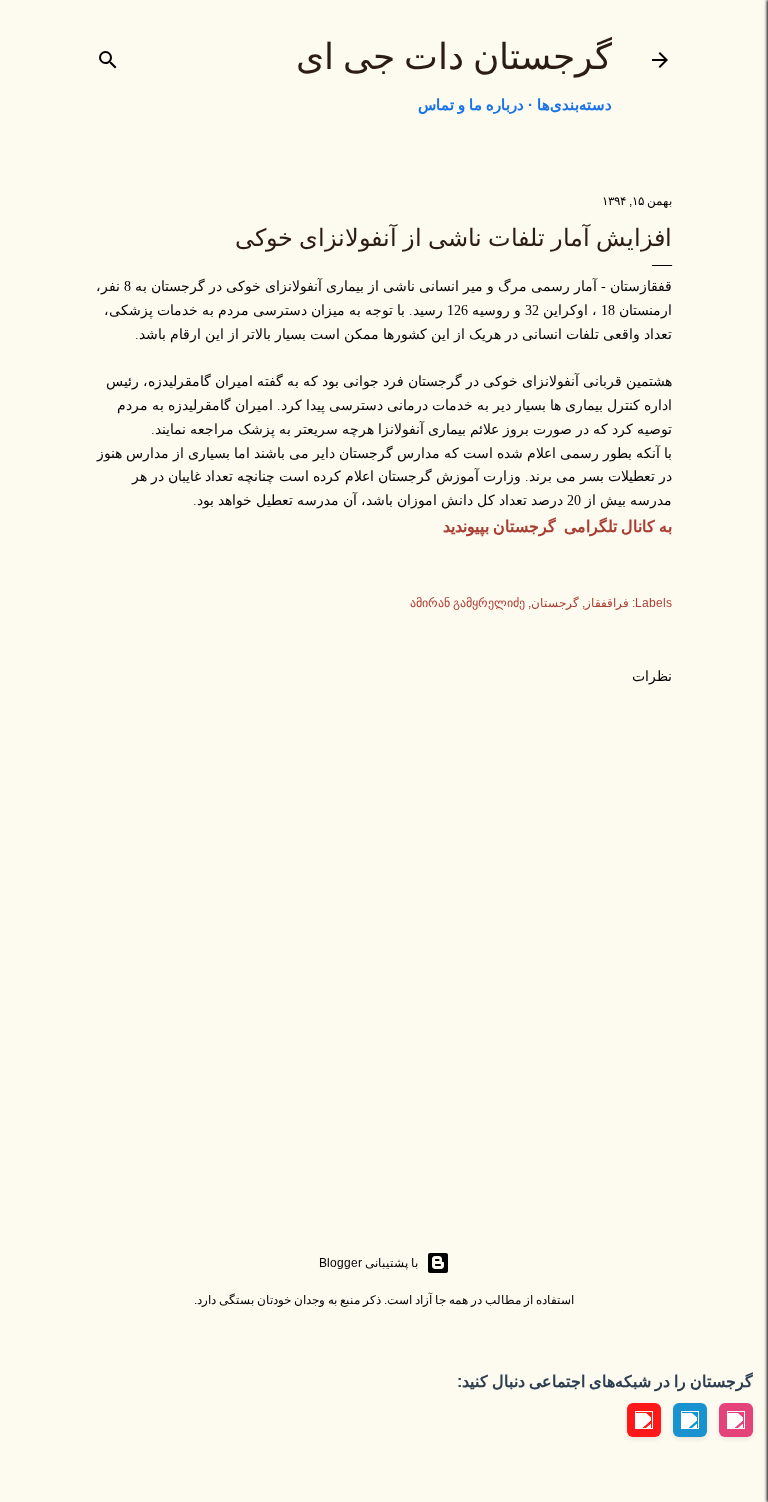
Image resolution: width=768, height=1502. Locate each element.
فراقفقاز (607, 603)
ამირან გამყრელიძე (467, 603)
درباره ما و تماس (471, 104)
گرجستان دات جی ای (454, 57)
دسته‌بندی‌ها (574, 104)
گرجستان (555, 603)
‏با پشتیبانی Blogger (368, 1263)
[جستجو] (108, 55)
